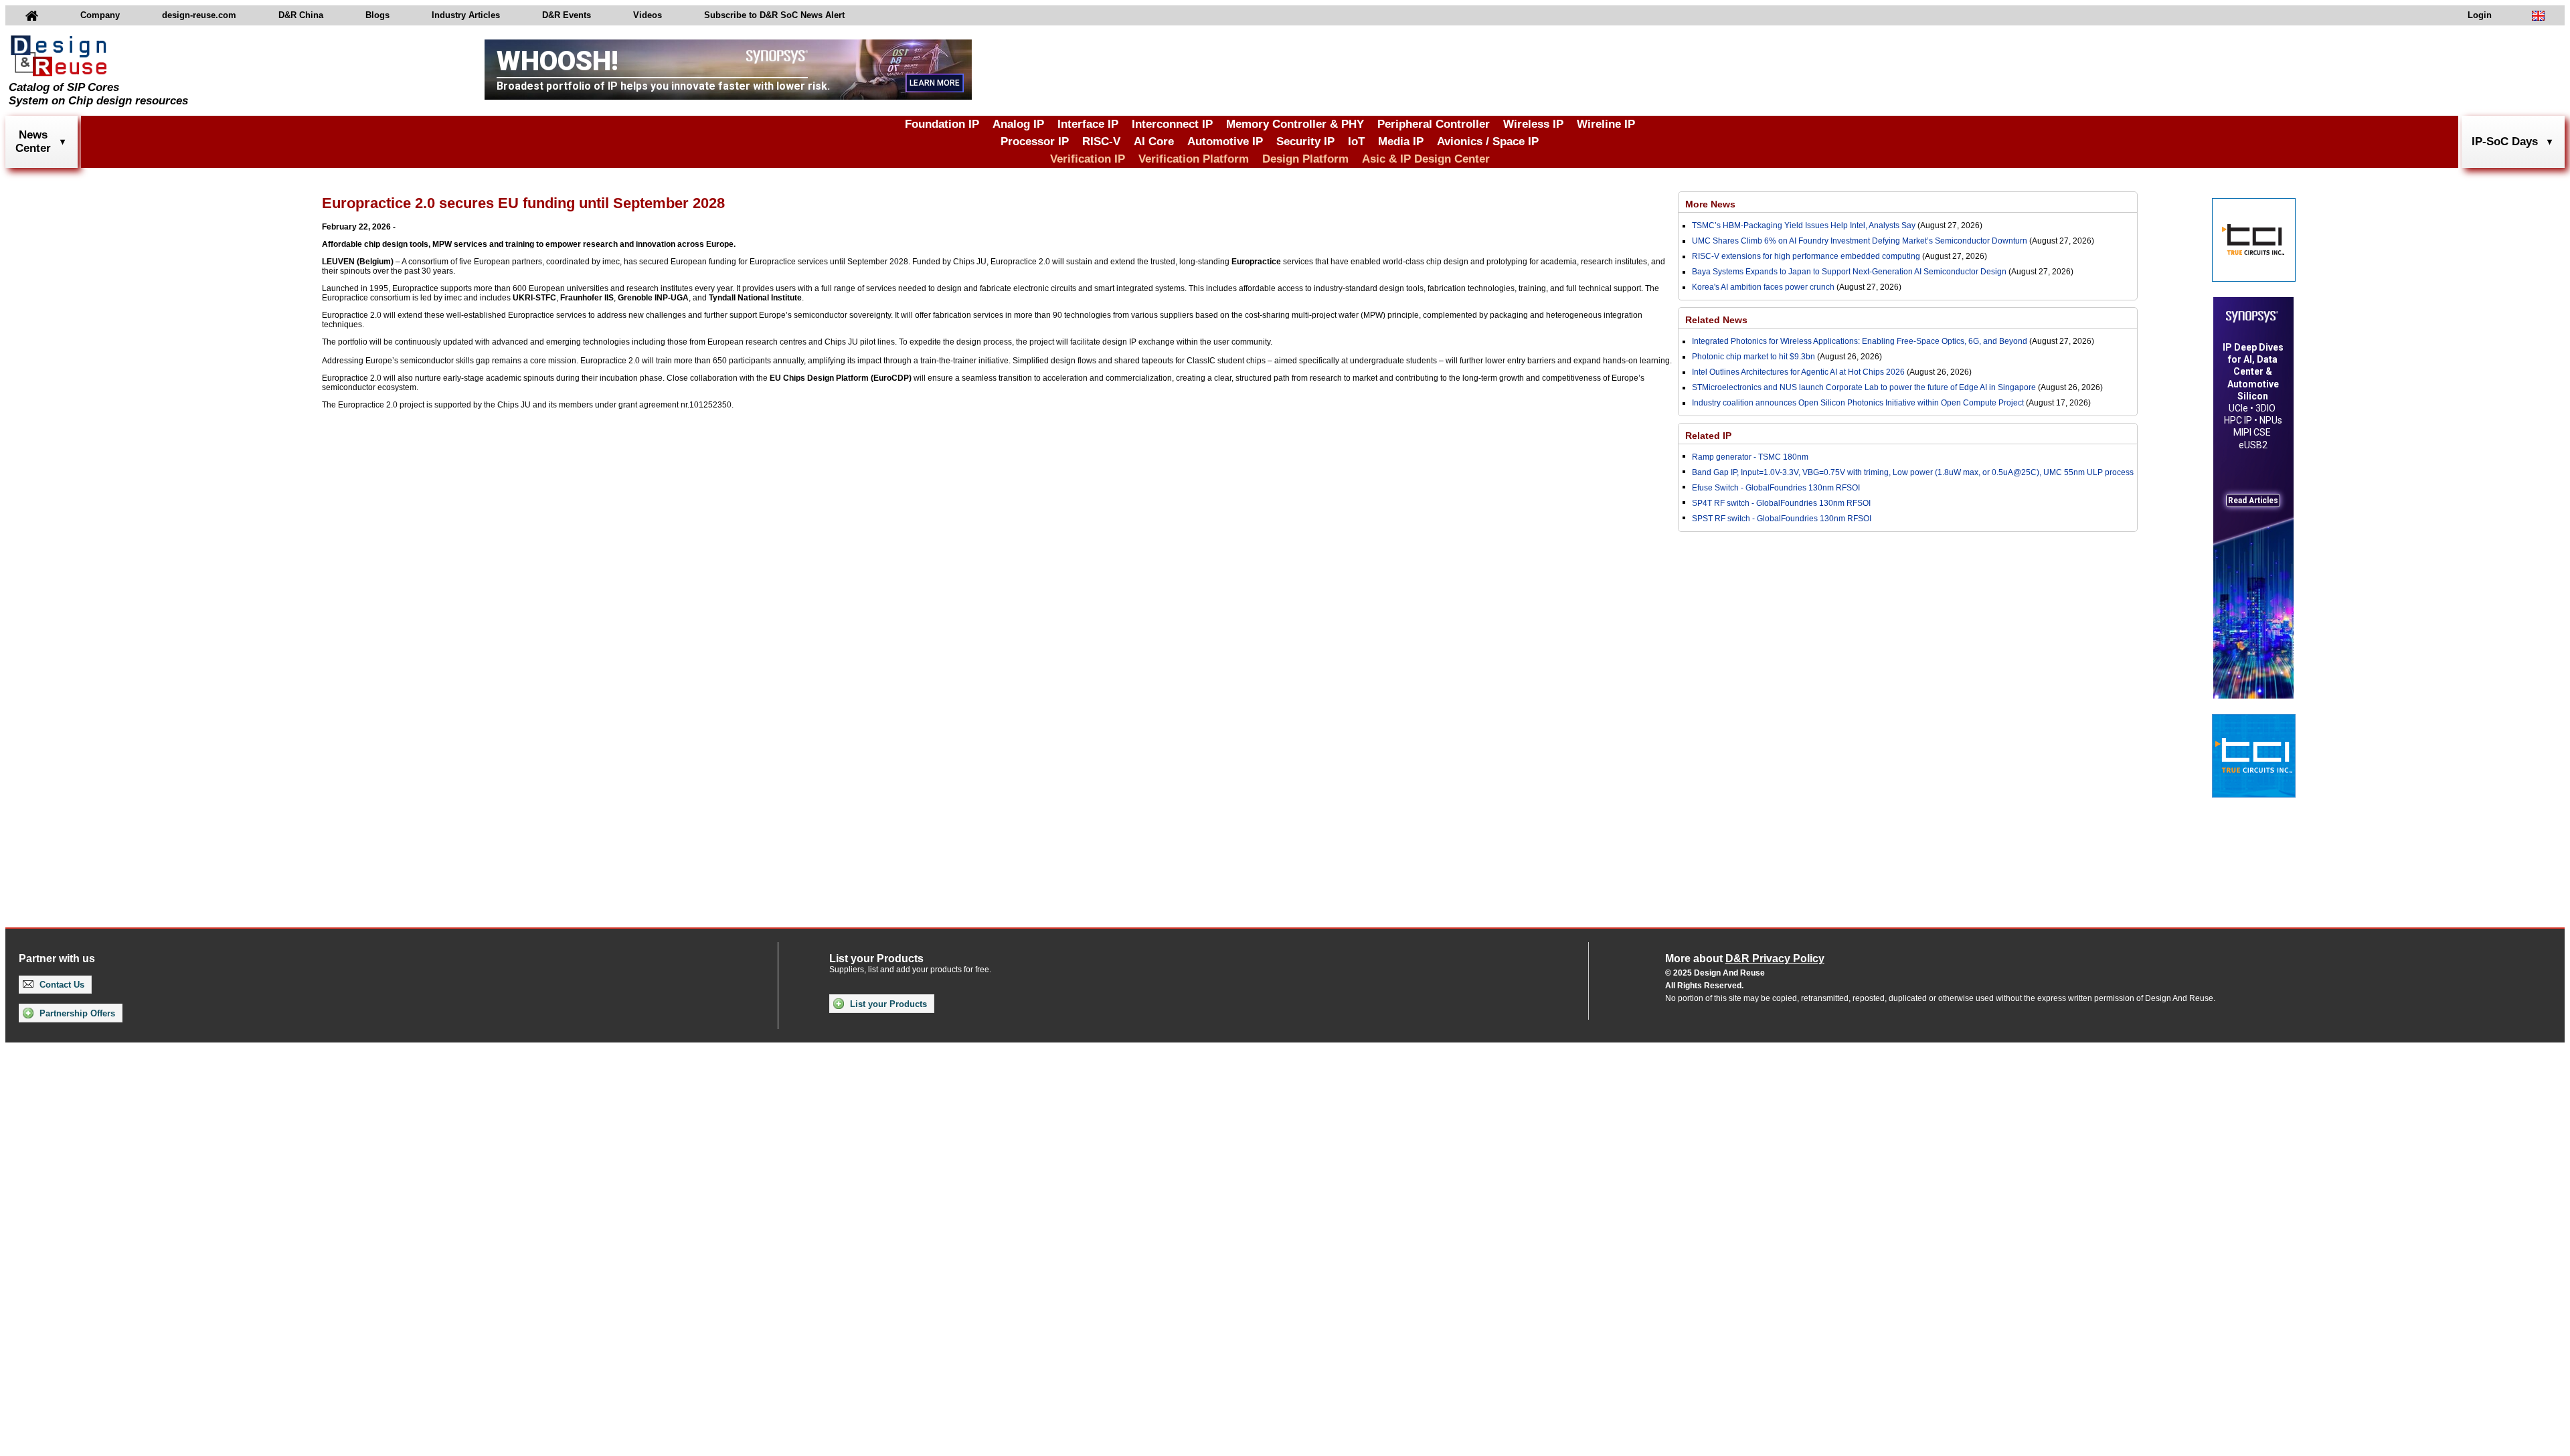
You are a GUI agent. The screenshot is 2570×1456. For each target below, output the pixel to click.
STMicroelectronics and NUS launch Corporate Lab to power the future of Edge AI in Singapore (1864, 387)
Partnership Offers (76, 1013)
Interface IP (1088, 124)
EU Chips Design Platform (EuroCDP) (841, 378)
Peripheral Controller (1434, 124)
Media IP (1401, 142)
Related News (1716, 320)
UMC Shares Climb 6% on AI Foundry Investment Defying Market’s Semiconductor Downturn (1860, 241)
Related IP (1708, 436)
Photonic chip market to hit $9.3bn (1753, 357)
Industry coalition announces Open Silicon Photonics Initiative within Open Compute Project (1858, 403)
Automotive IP (1225, 142)
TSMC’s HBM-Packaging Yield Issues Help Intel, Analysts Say (1804, 225)
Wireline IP (1606, 124)
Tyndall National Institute (755, 298)
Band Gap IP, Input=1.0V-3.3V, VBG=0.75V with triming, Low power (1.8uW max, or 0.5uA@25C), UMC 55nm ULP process (1913, 472)
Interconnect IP (1172, 124)
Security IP (1305, 142)
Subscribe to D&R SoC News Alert (774, 15)
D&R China (301, 15)
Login (2480, 15)
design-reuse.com (199, 15)
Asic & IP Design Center (1426, 159)
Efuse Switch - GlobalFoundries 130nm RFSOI (1776, 488)
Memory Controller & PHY (1295, 124)
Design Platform (1305, 159)
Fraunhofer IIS (587, 298)
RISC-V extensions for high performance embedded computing (1806, 256)
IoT (1356, 142)
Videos (648, 15)
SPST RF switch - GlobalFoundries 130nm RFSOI (1782, 519)
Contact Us (61, 985)
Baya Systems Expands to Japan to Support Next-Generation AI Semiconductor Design (1849, 272)
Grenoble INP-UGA (653, 298)
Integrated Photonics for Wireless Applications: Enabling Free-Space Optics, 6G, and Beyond (1860, 341)
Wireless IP (1533, 124)
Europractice (1256, 262)
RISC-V (1101, 142)
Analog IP (1018, 124)
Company (100, 15)
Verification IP (1088, 159)
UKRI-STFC (534, 298)
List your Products (887, 1004)
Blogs (377, 15)
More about (1745, 959)
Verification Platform (1194, 159)
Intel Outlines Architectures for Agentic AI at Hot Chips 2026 (1798, 372)
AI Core (1154, 142)
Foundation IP (942, 124)
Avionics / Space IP (1488, 142)
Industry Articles (466, 15)
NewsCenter (33, 142)
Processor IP (1035, 142)
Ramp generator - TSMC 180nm (1750, 457)
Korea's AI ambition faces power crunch (1763, 287)
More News (1710, 204)
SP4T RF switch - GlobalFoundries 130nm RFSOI (1781, 503)
